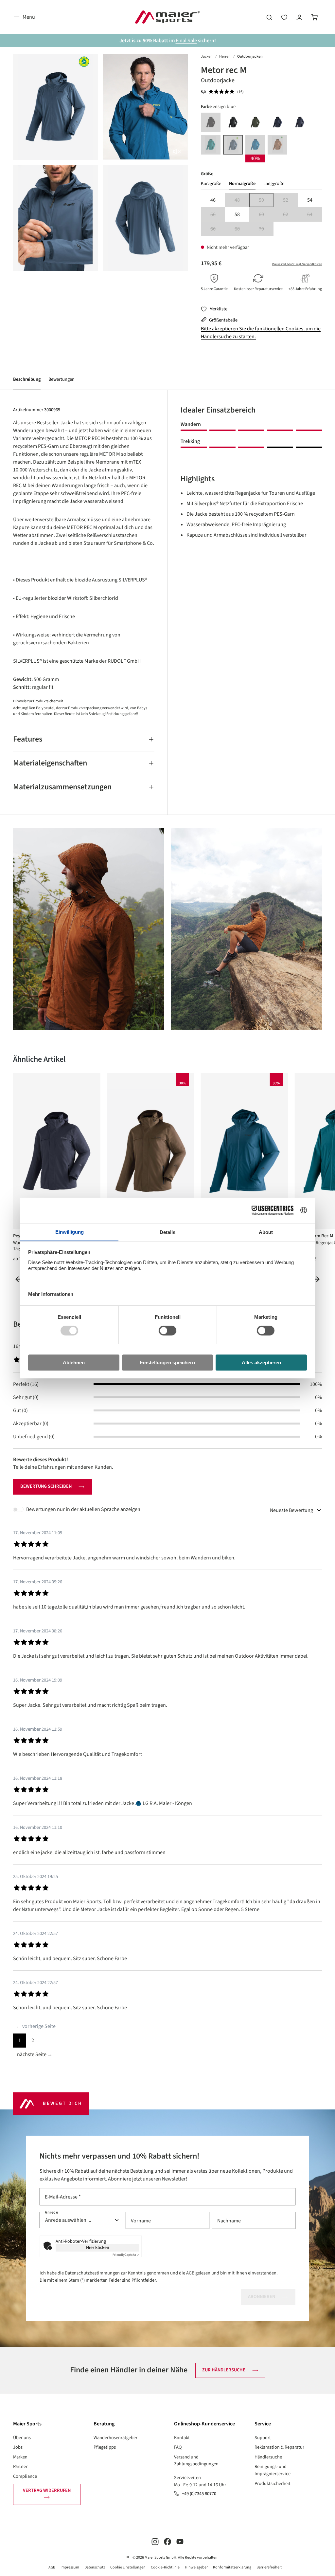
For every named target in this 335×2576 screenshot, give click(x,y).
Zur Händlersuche (224, 2370)
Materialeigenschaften (50, 763)
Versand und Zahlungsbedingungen (196, 2461)
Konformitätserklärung (232, 2567)
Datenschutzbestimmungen (92, 2273)
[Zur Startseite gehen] (167, 17)
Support (263, 2438)
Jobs (18, 2447)
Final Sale (186, 41)
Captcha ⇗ (126, 2255)
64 (315, 215)
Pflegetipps (105, 2447)
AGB (190, 2273)
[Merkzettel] (284, 17)
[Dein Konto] (299, 17)
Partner (20, 2466)
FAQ (178, 2447)
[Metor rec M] (55, 107)
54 (310, 200)
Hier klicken (98, 2248)
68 (242, 229)
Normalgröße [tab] (242, 184)
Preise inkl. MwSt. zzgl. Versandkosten (297, 264)
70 (266, 229)
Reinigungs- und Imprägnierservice (273, 2470)
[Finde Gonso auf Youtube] (180, 2541)
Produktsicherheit (273, 2484)
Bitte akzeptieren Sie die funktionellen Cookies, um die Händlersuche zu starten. (261, 333)
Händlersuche (268, 2457)
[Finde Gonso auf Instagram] (155, 2541)
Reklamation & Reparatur (279, 2447)
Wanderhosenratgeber (115, 2438)
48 (242, 201)
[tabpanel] (261, 214)
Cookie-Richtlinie (165, 2567)
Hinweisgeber (196, 2567)
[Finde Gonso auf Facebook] (167, 2541)
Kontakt (182, 2438)
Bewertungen (62, 379)
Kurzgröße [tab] (211, 184)
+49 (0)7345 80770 (199, 2494)
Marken (20, 2457)
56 (218, 215)
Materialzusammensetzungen (62, 787)
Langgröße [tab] (274, 184)
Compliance (25, 2476)
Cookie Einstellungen (128, 2567)
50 (266, 201)
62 (290, 215)
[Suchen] (269, 17)
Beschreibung (27, 379)
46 (213, 200)
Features (28, 739)
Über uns (22, 2438)
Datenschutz (95, 2567)
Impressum (70, 2567)
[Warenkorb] (314, 17)
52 (290, 201)
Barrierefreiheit (269, 2567)
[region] (100, 162)
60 (266, 215)
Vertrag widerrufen (47, 2490)
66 (218, 229)
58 (237, 214)
